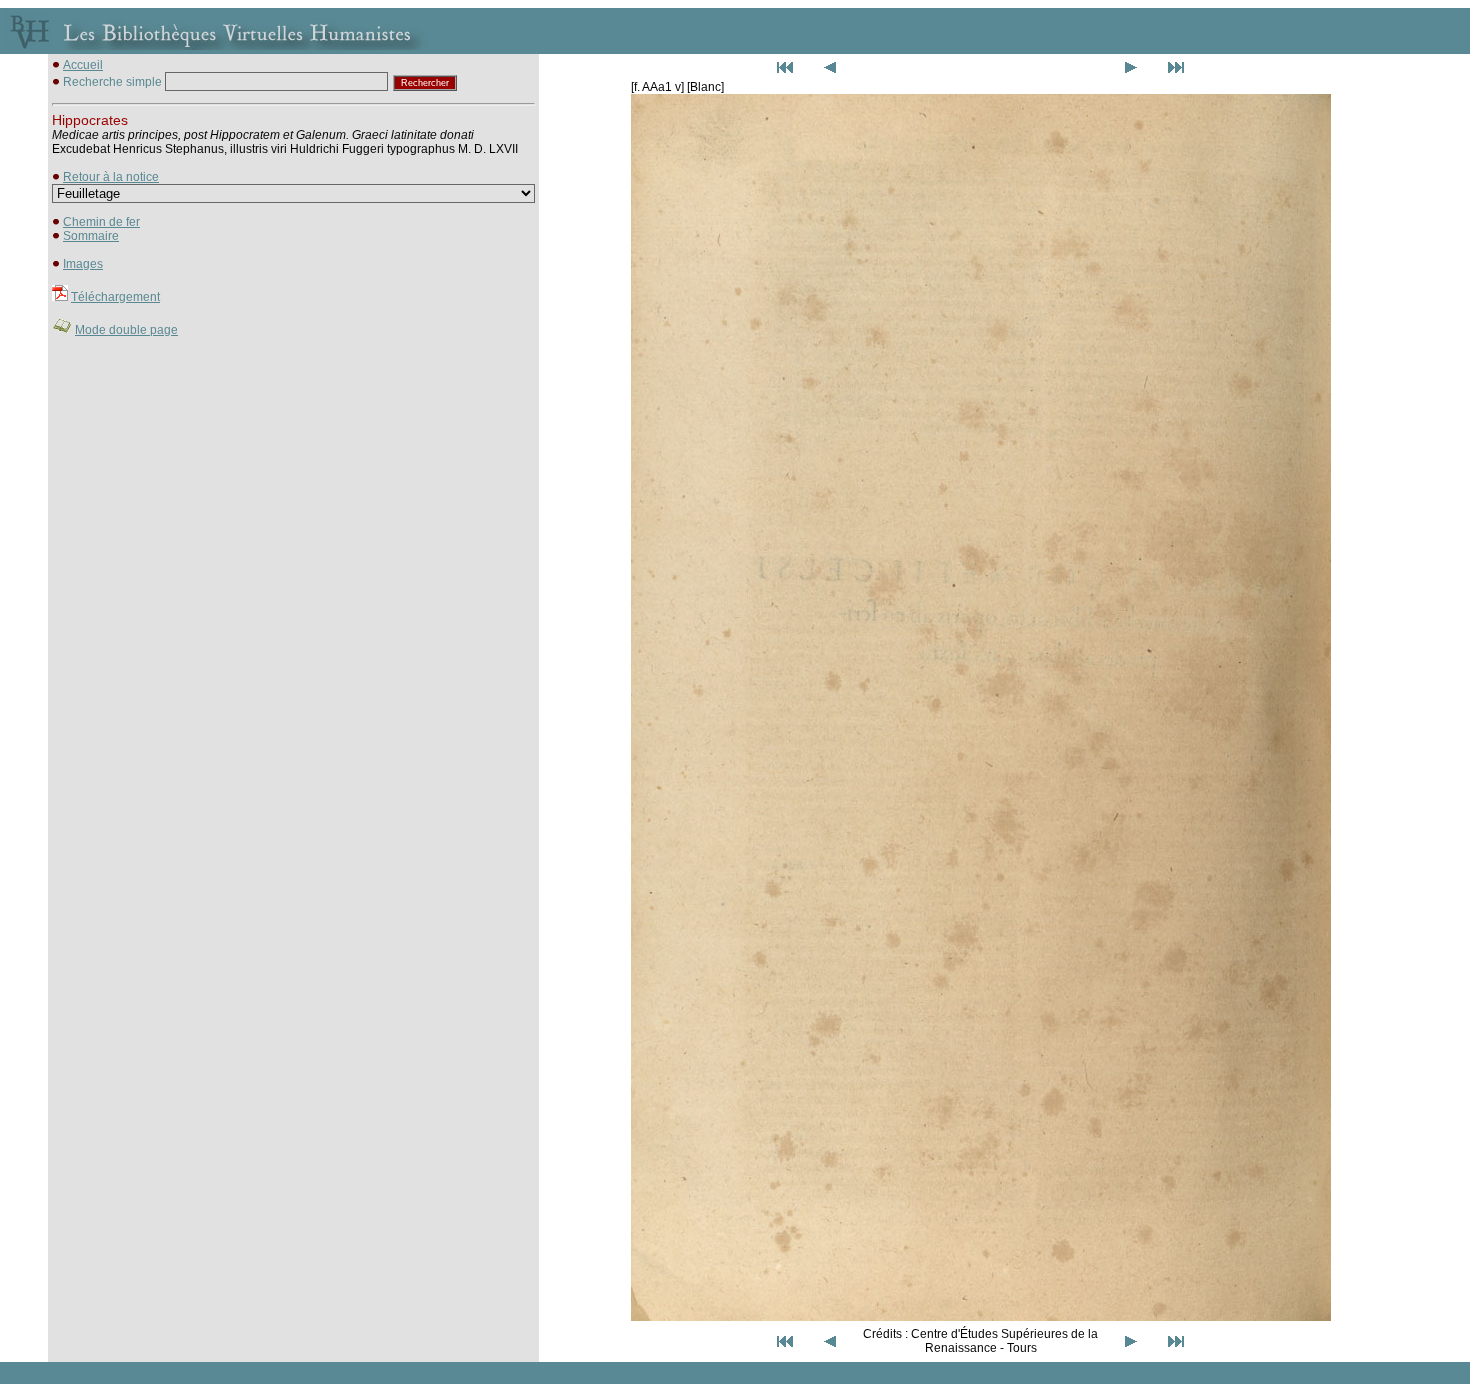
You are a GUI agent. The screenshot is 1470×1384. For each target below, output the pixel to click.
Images (83, 264)
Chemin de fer (101, 222)
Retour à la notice (111, 177)
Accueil (83, 65)
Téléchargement (115, 297)
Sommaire (91, 236)
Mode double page (126, 330)
